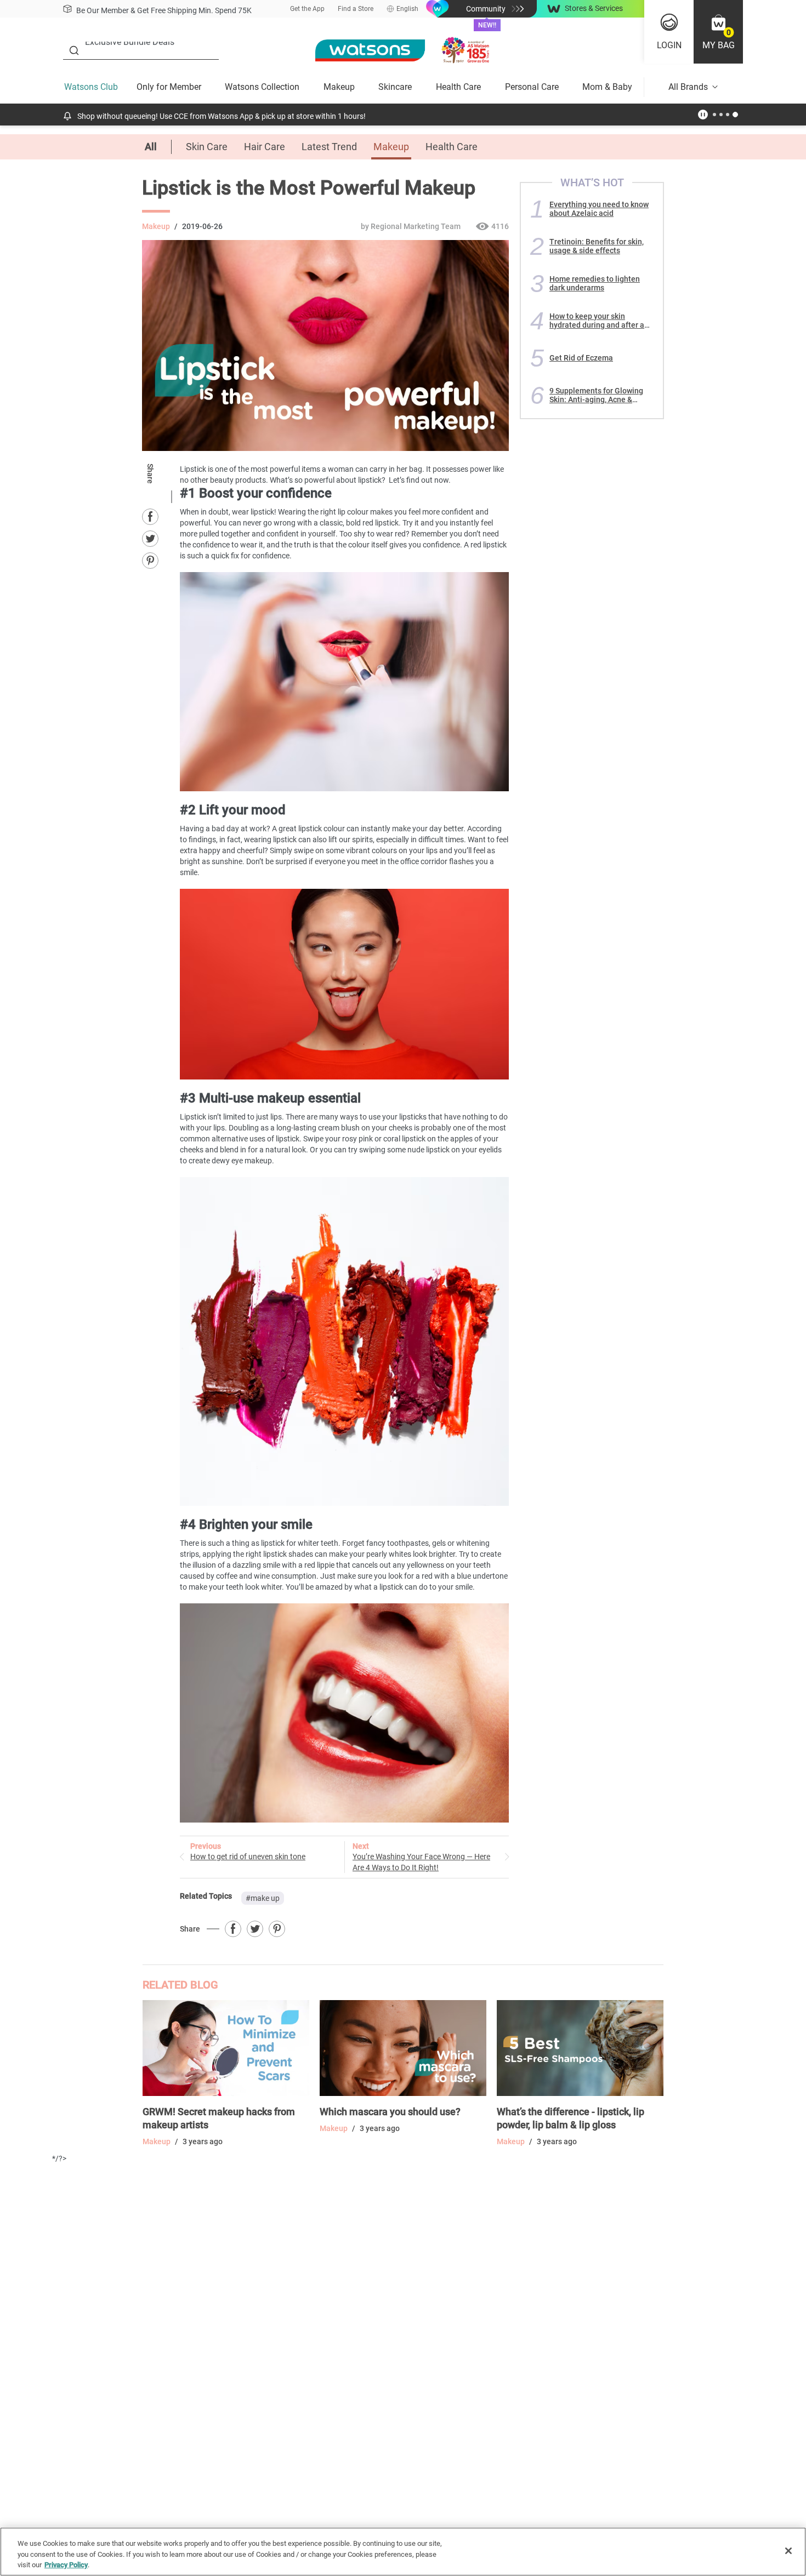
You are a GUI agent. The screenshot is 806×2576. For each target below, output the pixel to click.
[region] (403, 2552)
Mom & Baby (607, 87)
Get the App (307, 9)
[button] (718, 32)
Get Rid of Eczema (581, 358)
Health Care (458, 87)
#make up (263, 1898)
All (151, 147)
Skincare (395, 87)
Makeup (339, 87)
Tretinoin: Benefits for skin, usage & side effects (597, 246)
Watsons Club (91, 87)
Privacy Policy (66, 2565)
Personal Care (532, 87)
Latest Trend (329, 147)
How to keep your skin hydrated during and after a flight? (597, 321)
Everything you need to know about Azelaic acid (599, 209)
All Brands (688, 87)
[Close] (788, 2551)
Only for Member (169, 87)
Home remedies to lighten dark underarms (595, 283)
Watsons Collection (262, 87)
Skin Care (207, 147)
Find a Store (356, 9)
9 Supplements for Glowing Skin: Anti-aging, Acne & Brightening (596, 395)
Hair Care (265, 147)
